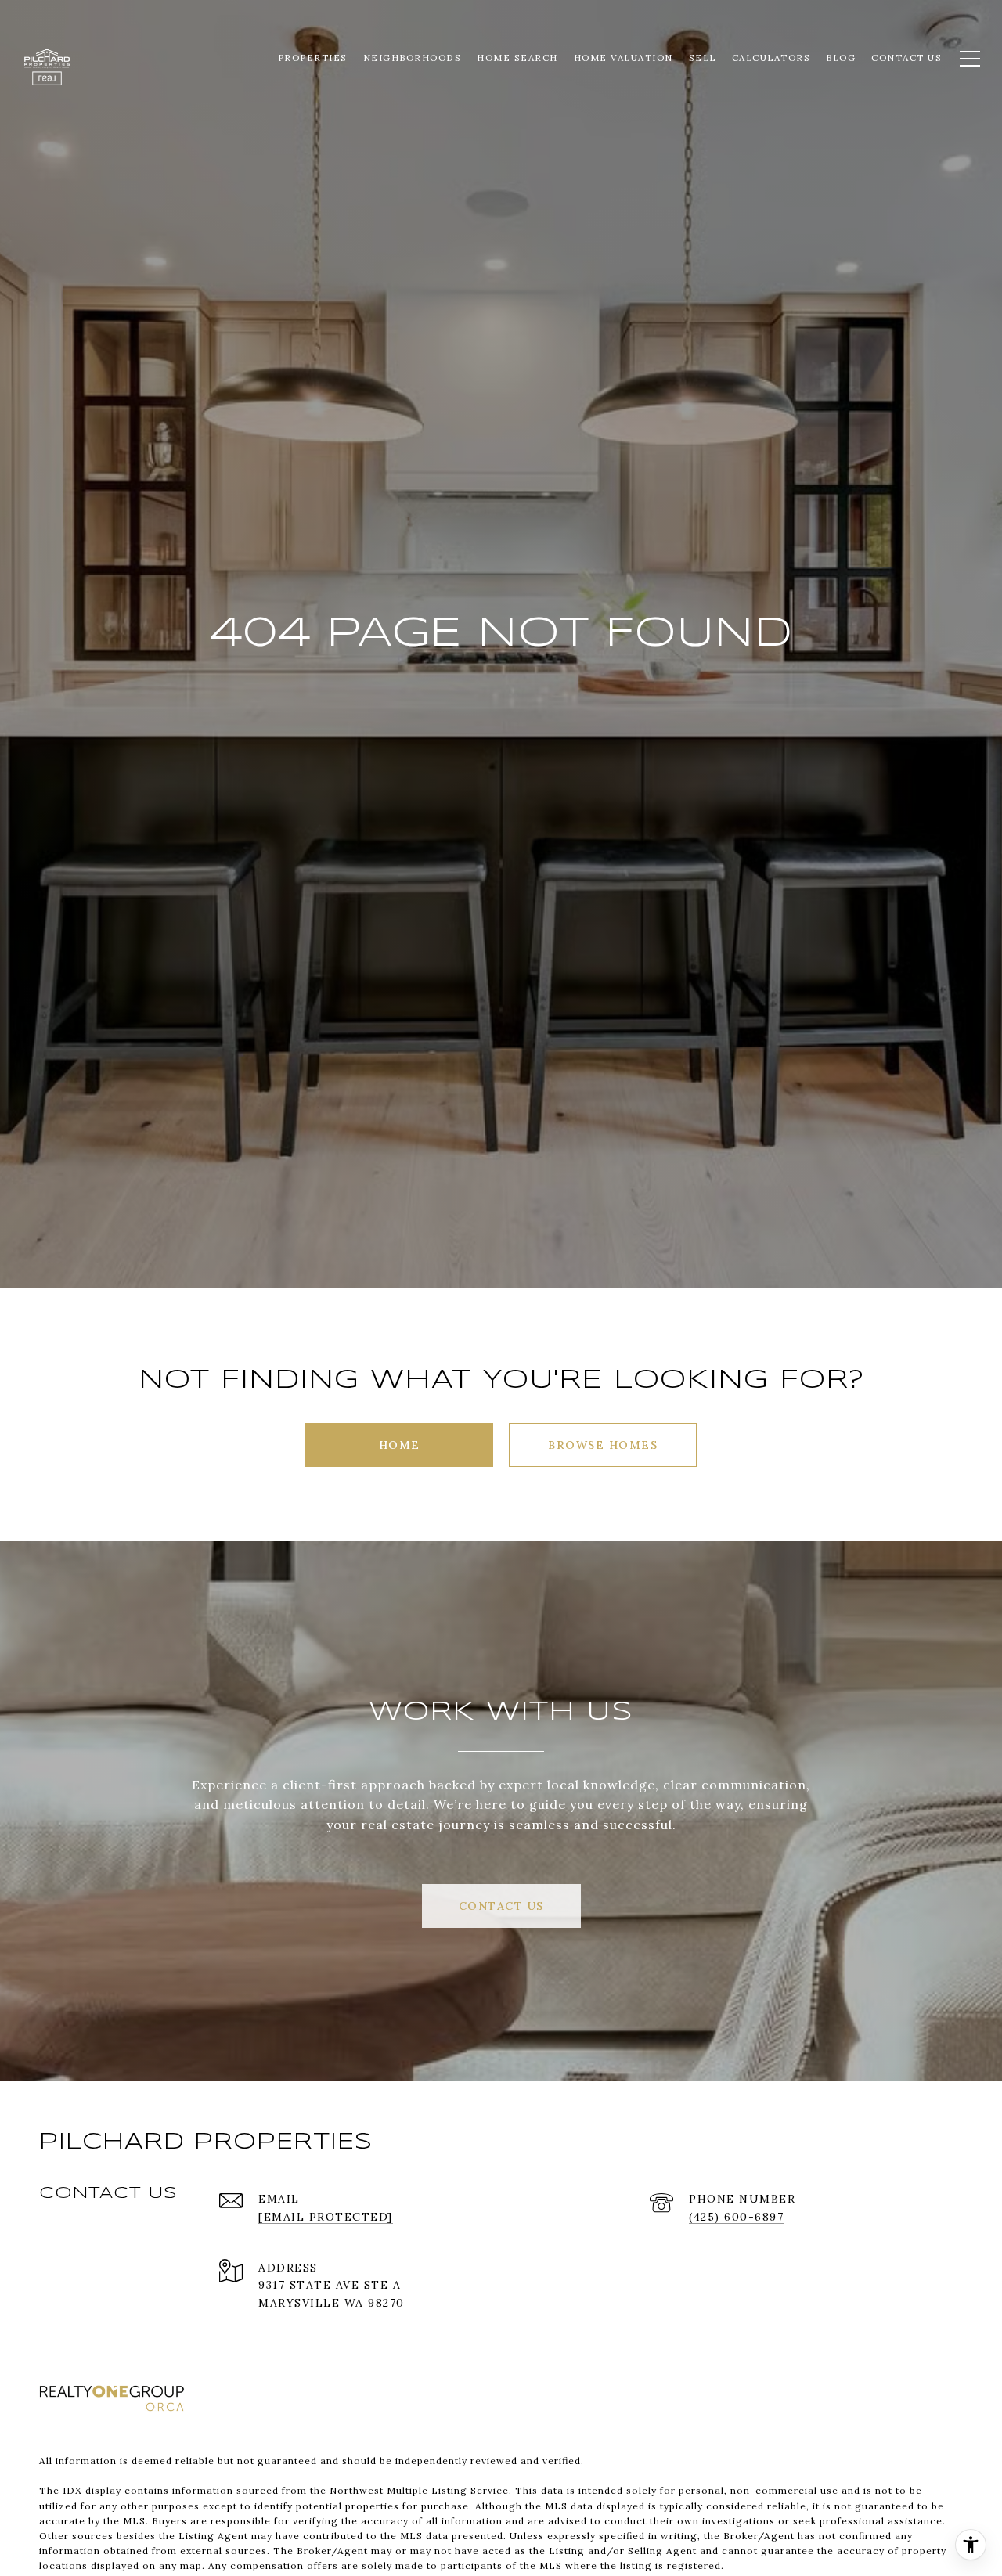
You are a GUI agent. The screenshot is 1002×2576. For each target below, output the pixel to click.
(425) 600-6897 (736, 2217)
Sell (703, 58)
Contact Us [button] (501, 1906)
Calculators (771, 58)
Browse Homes (603, 1445)
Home (400, 1445)
